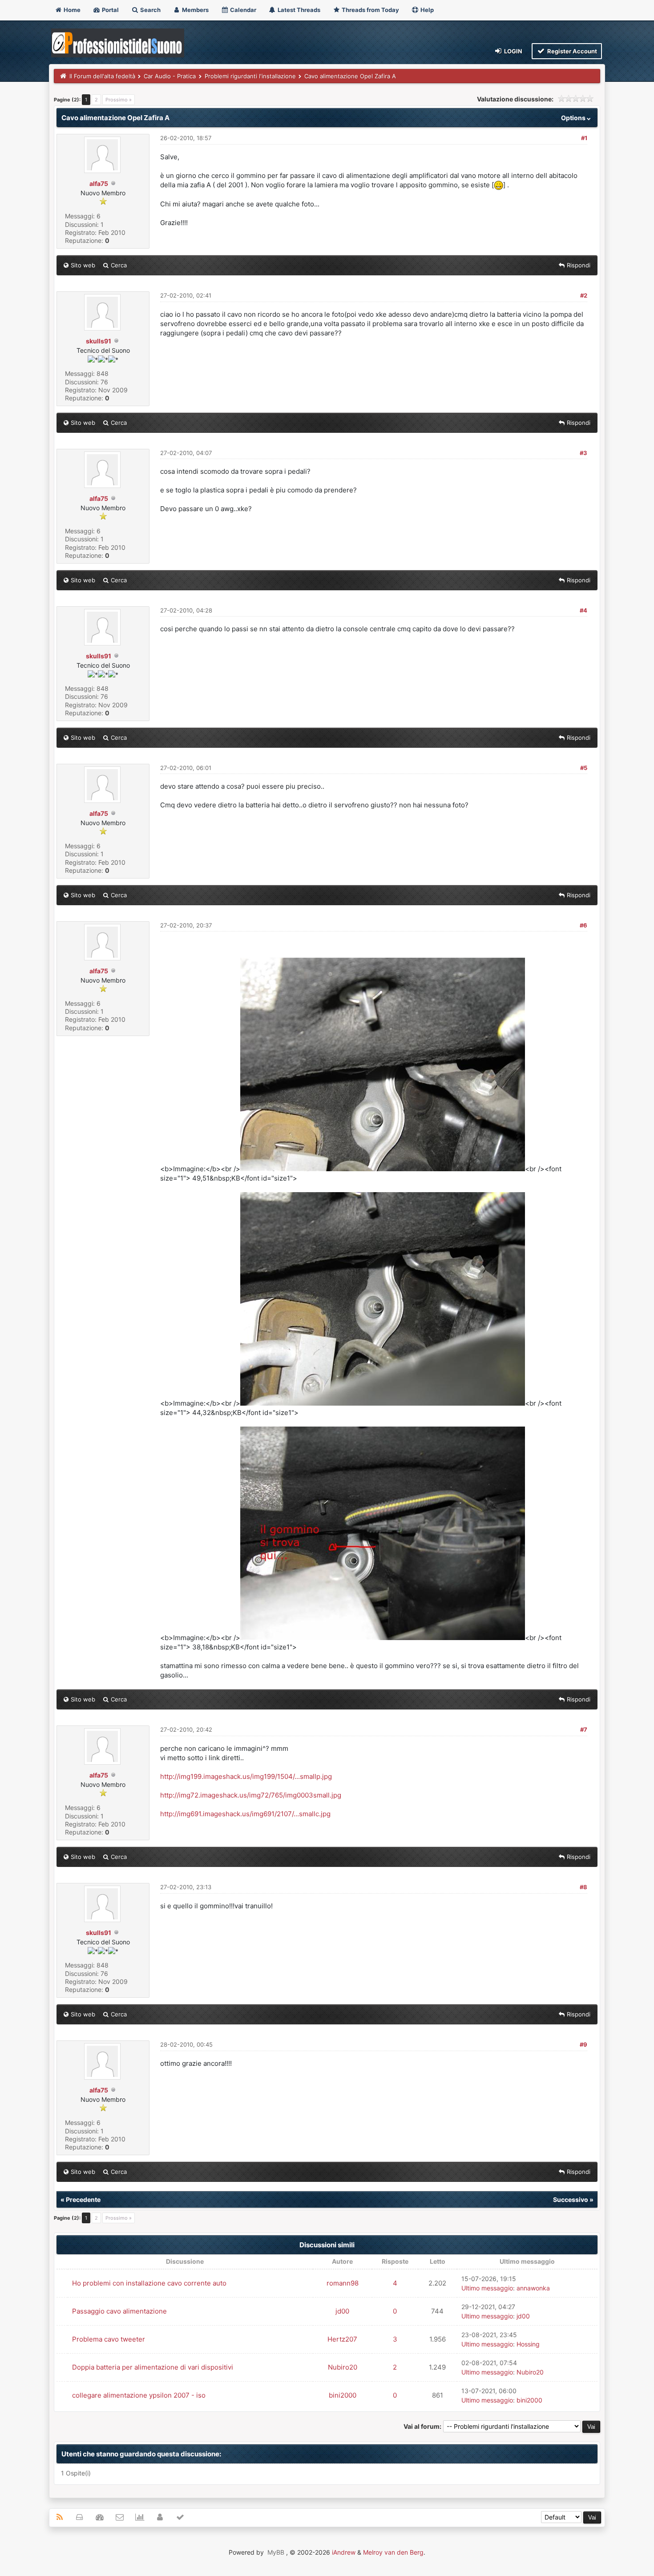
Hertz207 (342, 2339)
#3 (583, 453)
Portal (110, 10)
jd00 (342, 2311)
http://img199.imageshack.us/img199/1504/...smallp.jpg (246, 1776)
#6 (583, 925)
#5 (584, 768)
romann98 (343, 2283)
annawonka (533, 2288)
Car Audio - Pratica (170, 76)
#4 (583, 610)
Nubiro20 (343, 2367)
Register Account (571, 51)
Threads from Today (370, 10)
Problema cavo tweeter (109, 2339)
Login (513, 51)
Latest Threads (298, 10)
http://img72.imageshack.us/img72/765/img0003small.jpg (251, 1795)
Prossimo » (119, 100)
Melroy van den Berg (393, 2552)
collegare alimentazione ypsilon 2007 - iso (139, 2395)
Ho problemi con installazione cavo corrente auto (149, 2283)
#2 (584, 295)
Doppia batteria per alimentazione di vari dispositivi (153, 2367)
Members (195, 10)
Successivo (571, 2199)
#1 (584, 138)
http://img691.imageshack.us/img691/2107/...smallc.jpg (245, 1814)
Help (426, 10)
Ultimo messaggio (487, 2288)
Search (150, 10)
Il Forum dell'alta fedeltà (102, 76)
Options (574, 118)
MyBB (276, 2552)
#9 (583, 2044)
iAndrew (344, 2552)
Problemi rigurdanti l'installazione (250, 76)
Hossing (528, 2344)
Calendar (242, 10)
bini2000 (343, 2395)
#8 (583, 1887)
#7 (584, 1729)
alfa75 (99, 183)
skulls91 (99, 341)
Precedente (83, 2199)
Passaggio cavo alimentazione (119, 2311)
